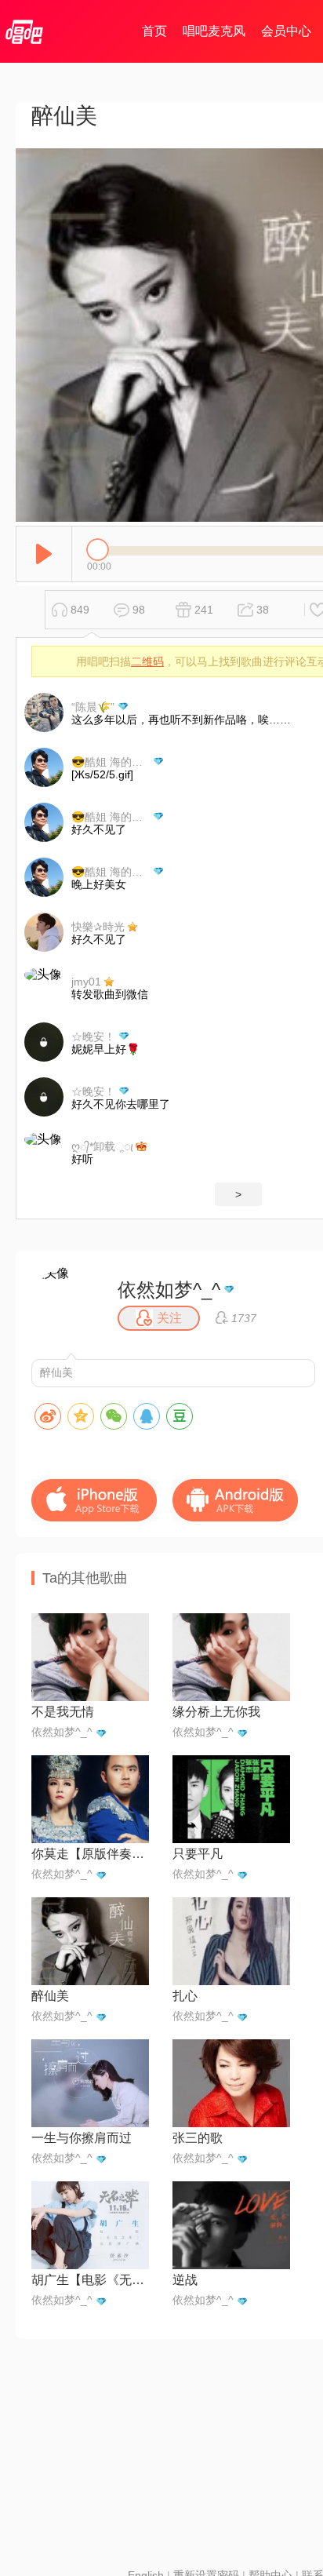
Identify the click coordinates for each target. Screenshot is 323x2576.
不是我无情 (63, 1712)
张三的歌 (198, 2138)
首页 (154, 31)
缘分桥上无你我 (216, 1712)
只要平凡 (198, 1854)
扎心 (185, 1996)
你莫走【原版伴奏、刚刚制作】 (90, 1854)
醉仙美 (50, 1996)
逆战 (185, 2280)
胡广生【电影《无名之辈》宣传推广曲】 (90, 2280)
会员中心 (286, 31)
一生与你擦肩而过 (82, 2138)
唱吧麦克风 (214, 31)
